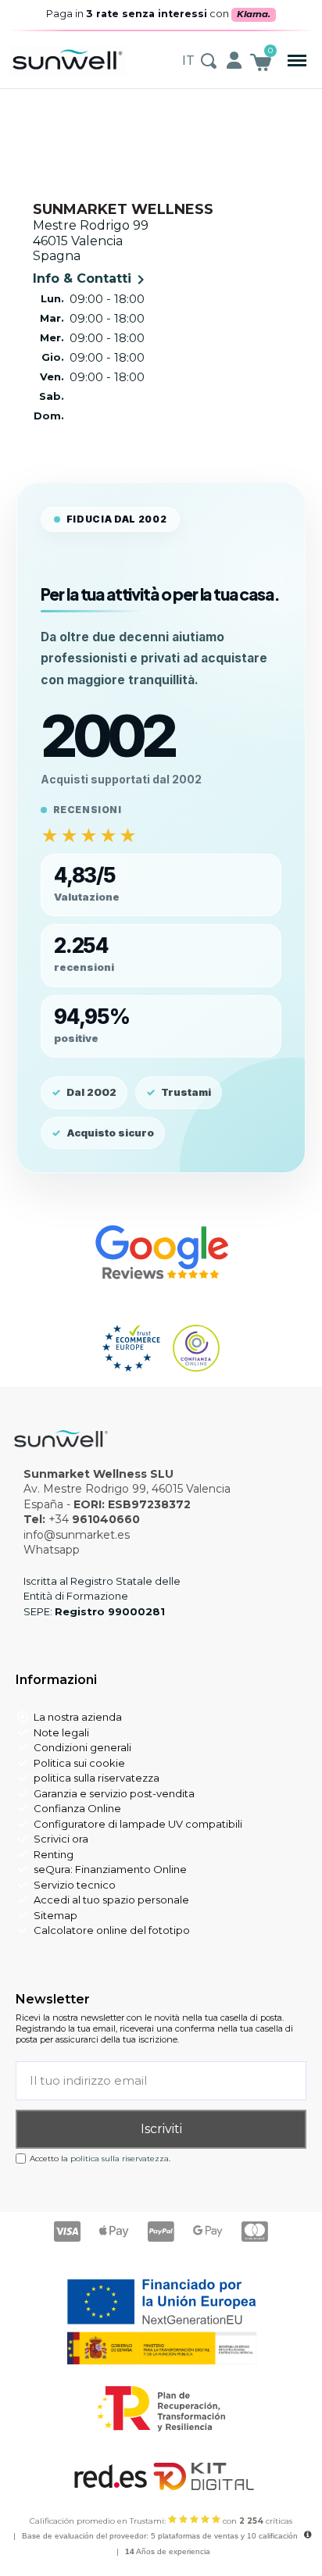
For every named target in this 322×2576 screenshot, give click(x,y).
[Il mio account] (234, 60)
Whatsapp (52, 1550)
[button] (297, 61)
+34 (94, 1519)
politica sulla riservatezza (120, 2159)
